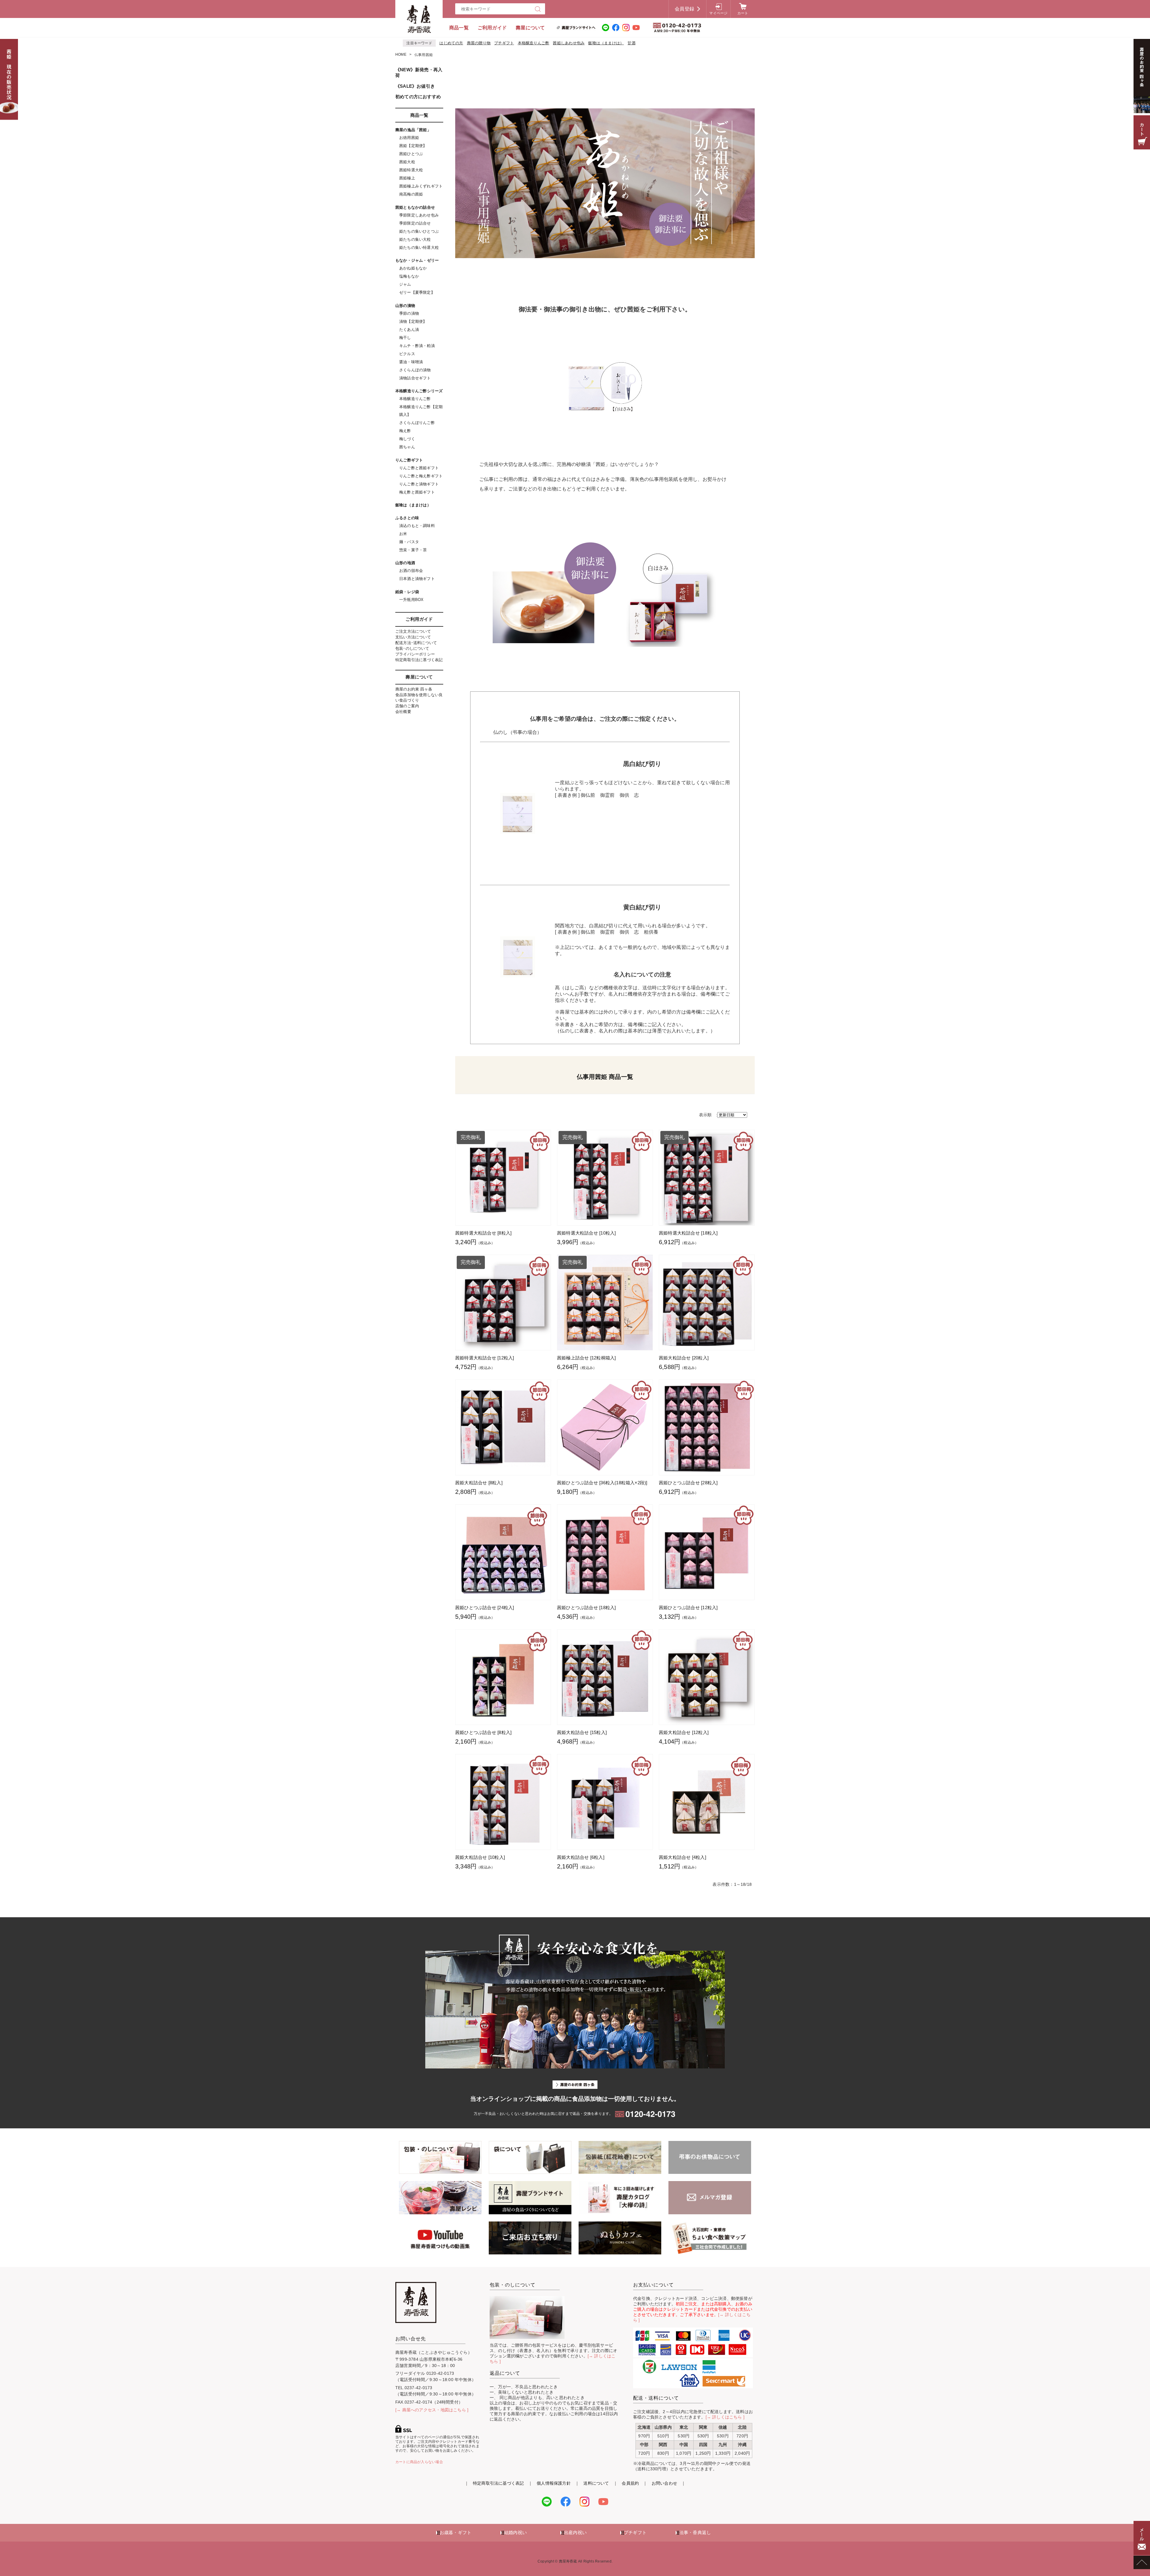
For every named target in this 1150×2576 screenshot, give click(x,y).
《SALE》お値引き (415, 86)
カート (743, 13)
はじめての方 (451, 43)
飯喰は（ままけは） (606, 43)
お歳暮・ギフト (456, 2532)
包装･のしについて (412, 648)
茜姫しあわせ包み (569, 43)
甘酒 (631, 43)
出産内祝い (575, 2532)
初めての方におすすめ (418, 97)
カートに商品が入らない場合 (419, 2462)
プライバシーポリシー (415, 654)
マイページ (718, 13)
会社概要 (403, 712)
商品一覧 (459, 28)
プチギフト (504, 43)
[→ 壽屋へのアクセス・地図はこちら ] (432, 2410)
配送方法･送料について (416, 643)
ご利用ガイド (492, 28)
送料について (596, 2483)
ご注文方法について (413, 631)
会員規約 (630, 2483)
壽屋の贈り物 (479, 43)
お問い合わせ (664, 2483)
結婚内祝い (515, 2532)
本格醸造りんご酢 (534, 43)
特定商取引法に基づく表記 (419, 660)
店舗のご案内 (407, 706)
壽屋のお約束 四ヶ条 (414, 689)
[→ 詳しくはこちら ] (725, 2417)
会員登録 (684, 9)
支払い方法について (413, 637)
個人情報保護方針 (554, 2483)
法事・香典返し (695, 2532)
